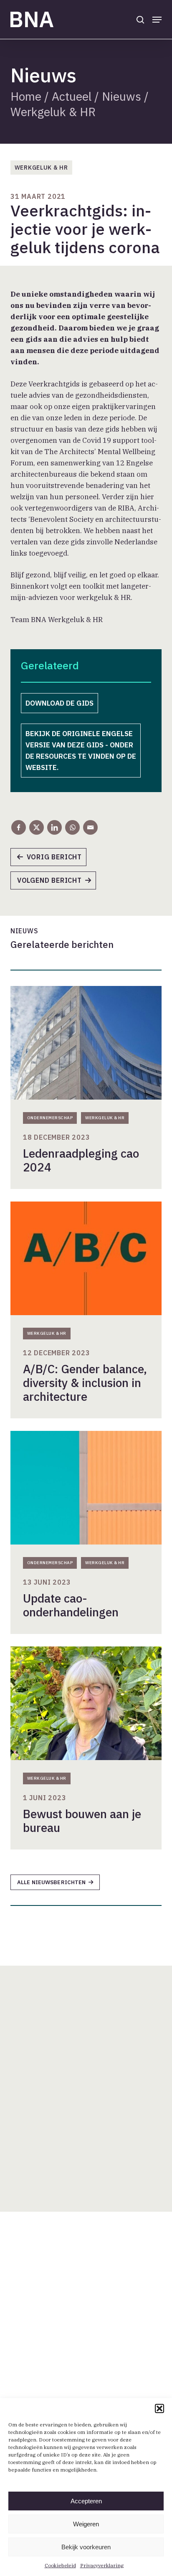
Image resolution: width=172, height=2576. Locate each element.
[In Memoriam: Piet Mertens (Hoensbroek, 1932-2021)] (57, 883)
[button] (159, 2408)
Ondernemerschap (50, 1118)
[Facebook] (19, 827)
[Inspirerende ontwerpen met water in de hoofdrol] (53, 860)
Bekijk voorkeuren (86, 2547)
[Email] (90, 827)
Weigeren (86, 2524)
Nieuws (121, 96)
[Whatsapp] (72, 827)
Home (26, 96)
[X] (37, 827)
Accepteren (86, 2501)
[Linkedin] (54, 827)
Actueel (72, 96)
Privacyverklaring (102, 2565)
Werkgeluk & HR (53, 112)
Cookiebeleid (60, 2565)
